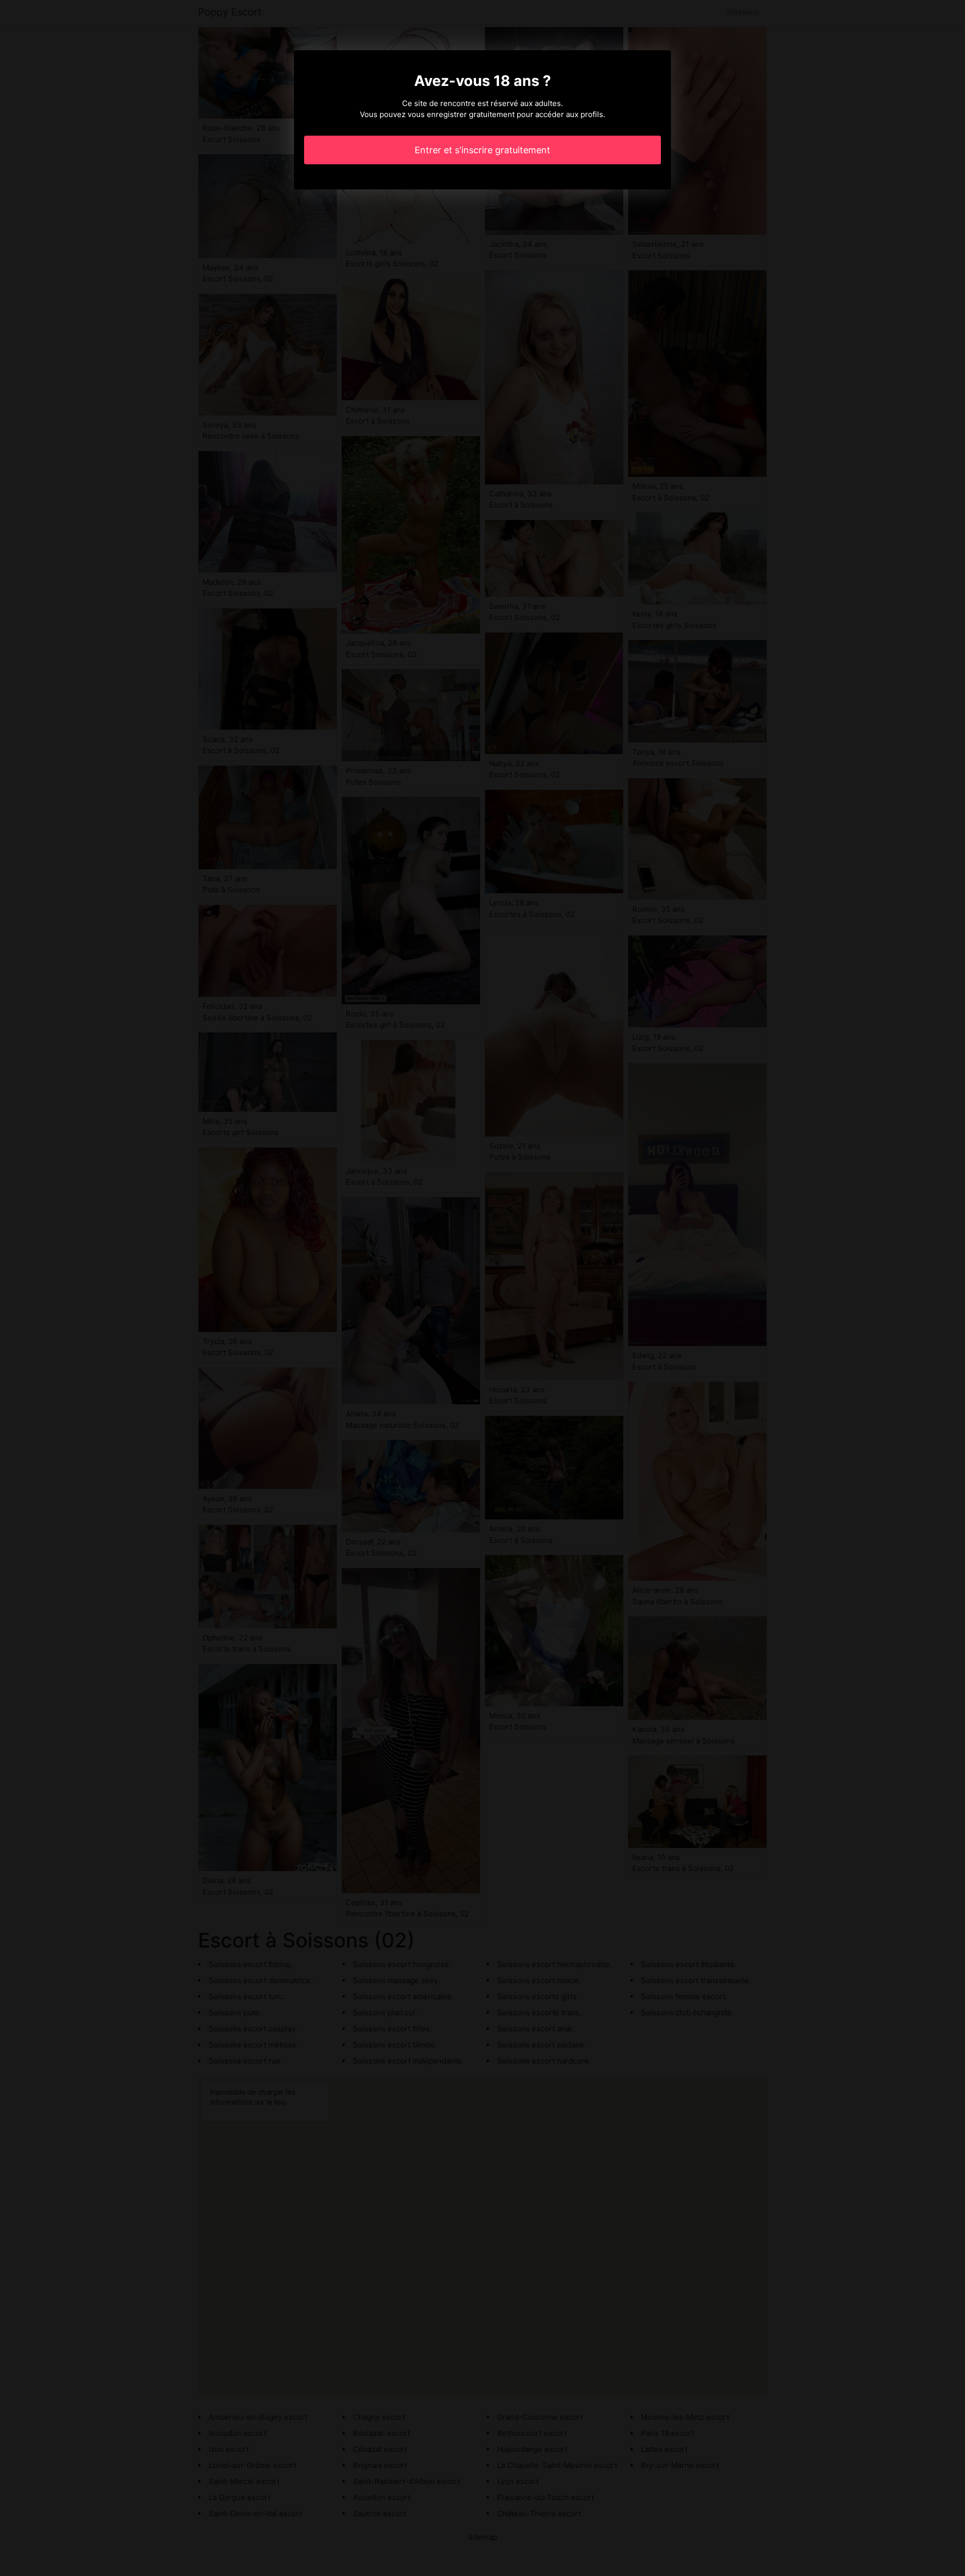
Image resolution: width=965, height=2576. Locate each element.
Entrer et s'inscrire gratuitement (482, 150)
